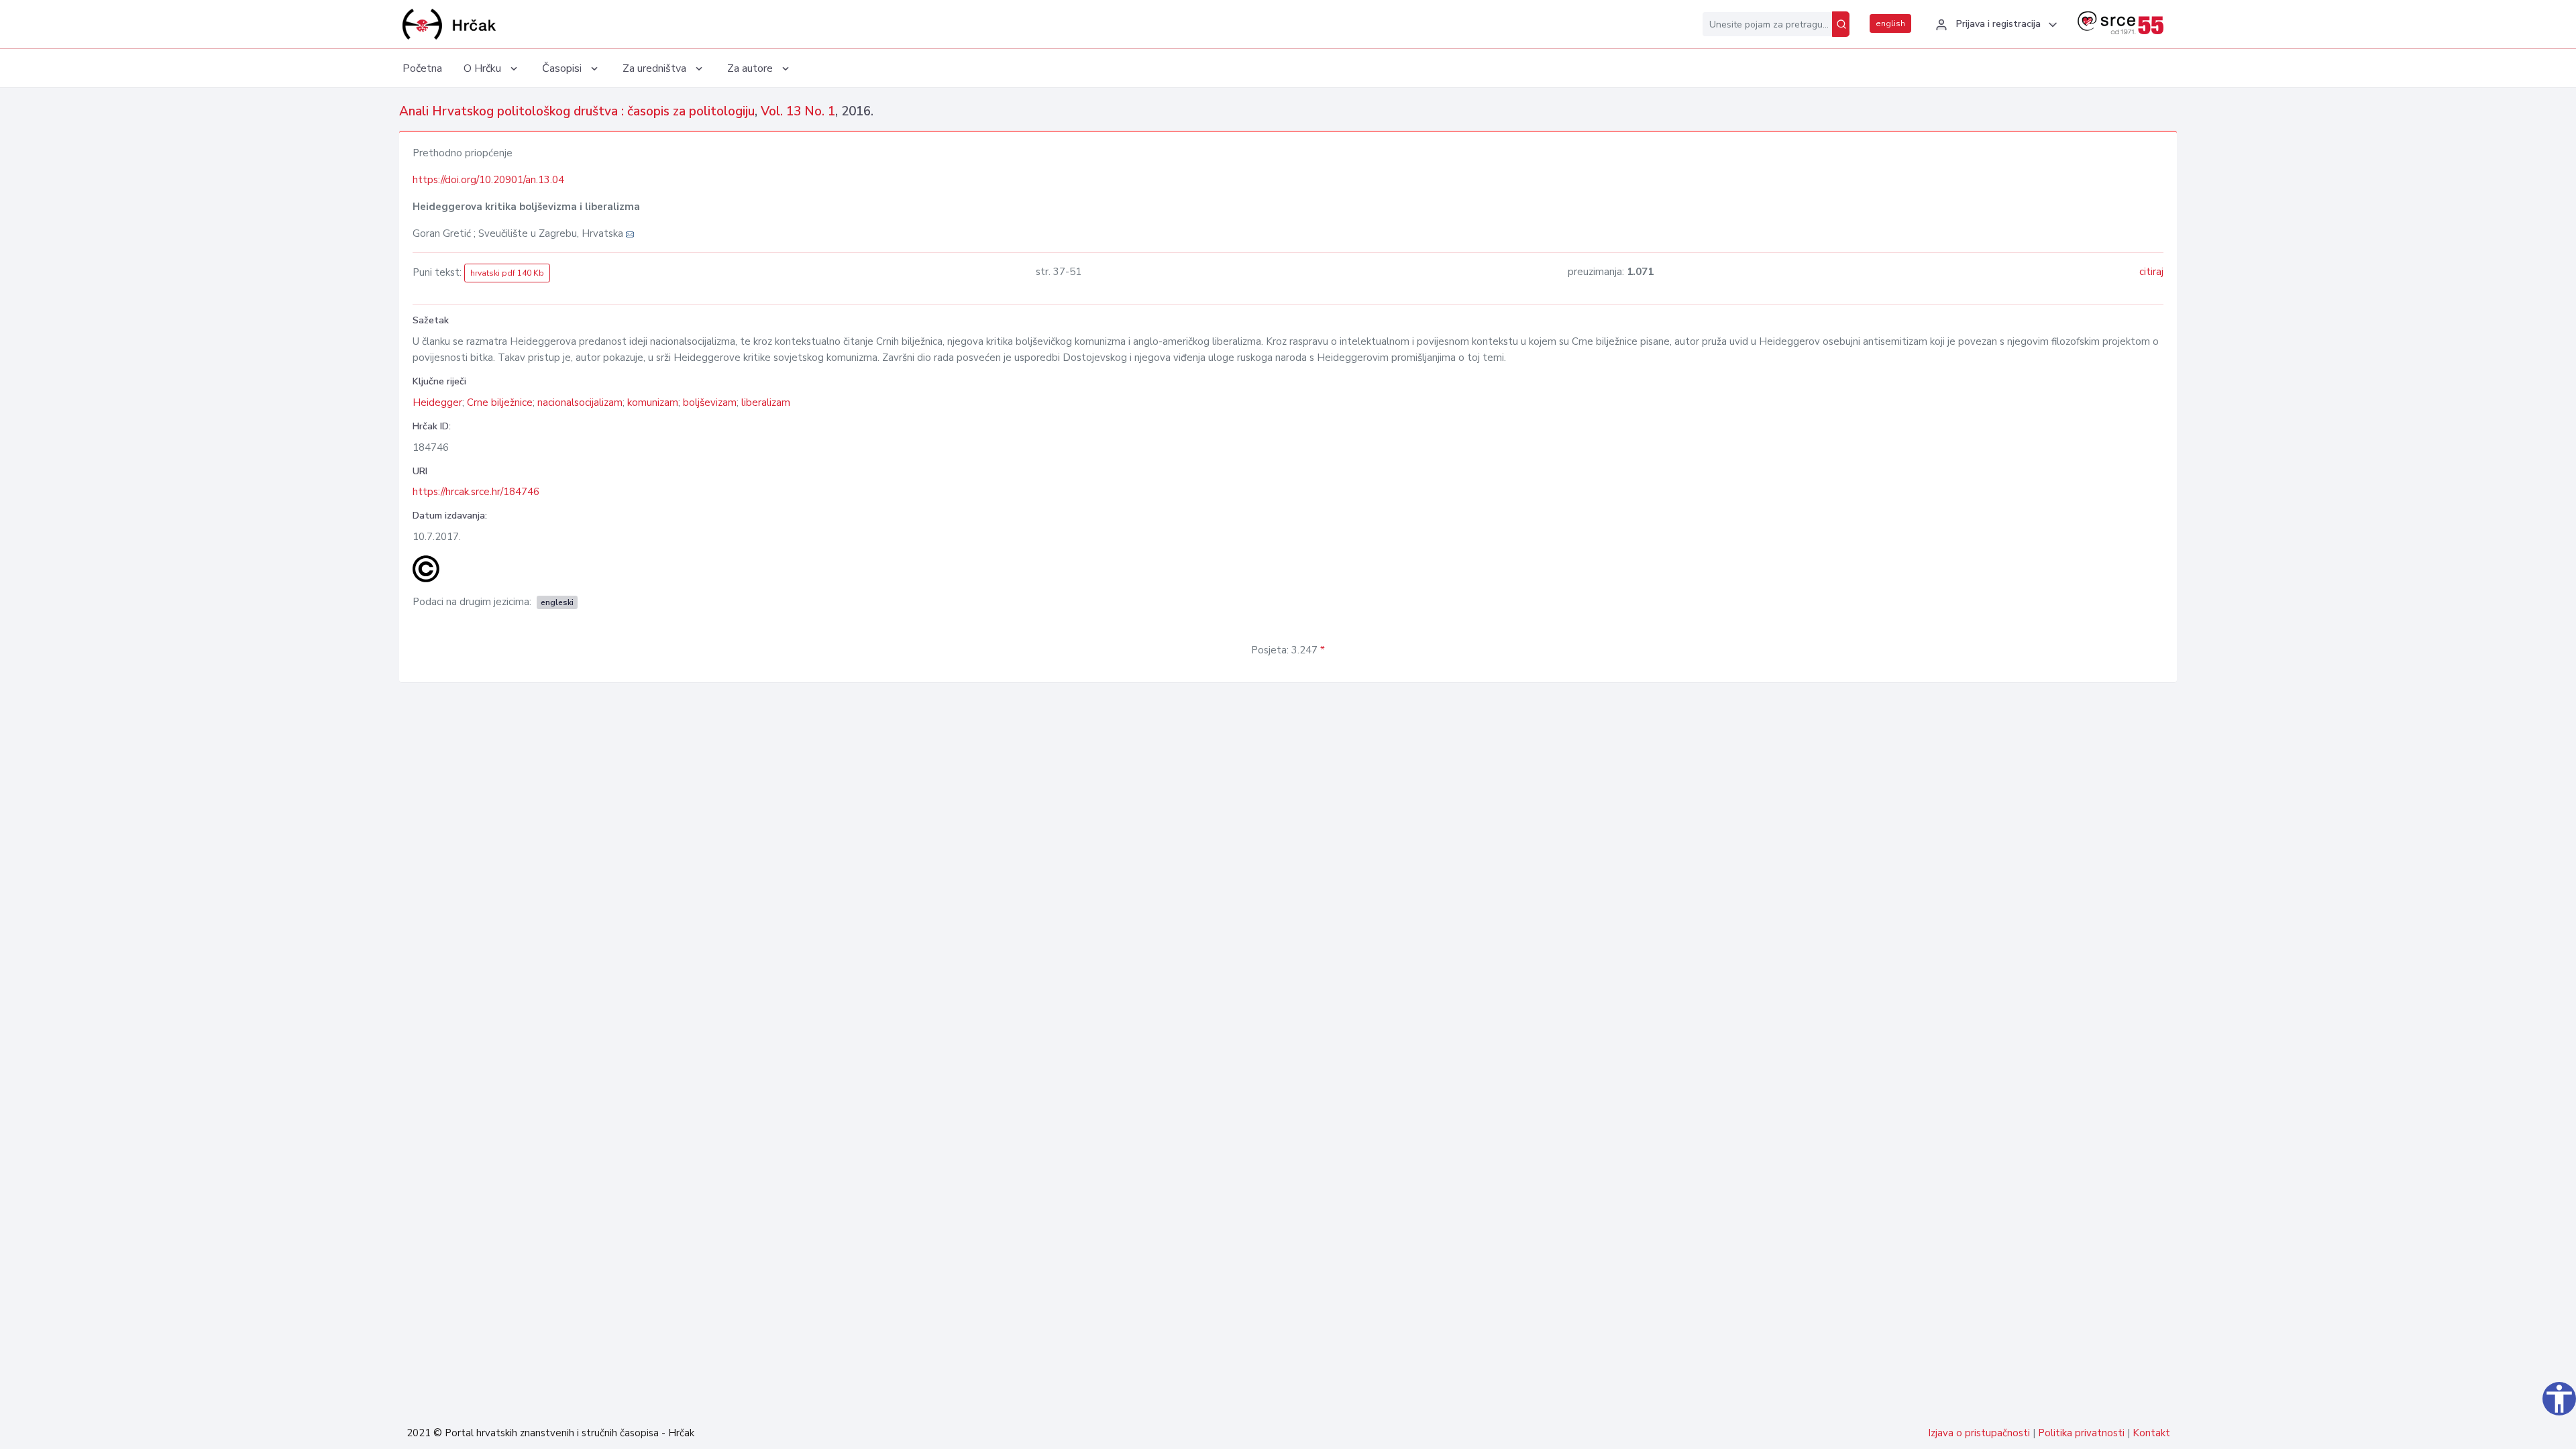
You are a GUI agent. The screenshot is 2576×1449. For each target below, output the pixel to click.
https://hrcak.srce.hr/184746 (476, 492)
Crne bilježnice (500, 402)
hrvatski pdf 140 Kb (507, 273)
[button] (1994, 25)
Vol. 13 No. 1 (798, 111)
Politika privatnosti (2081, 1433)
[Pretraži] (1841, 24)
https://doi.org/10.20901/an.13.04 (488, 180)
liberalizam (766, 402)
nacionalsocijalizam (580, 402)
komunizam (653, 402)
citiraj (2151, 272)
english (1890, 23)
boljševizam (710, 402)
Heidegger (437, 402)
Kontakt (2151, 1433)
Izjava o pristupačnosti (1979, 1433)
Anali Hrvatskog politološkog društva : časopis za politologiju (577, 111)
